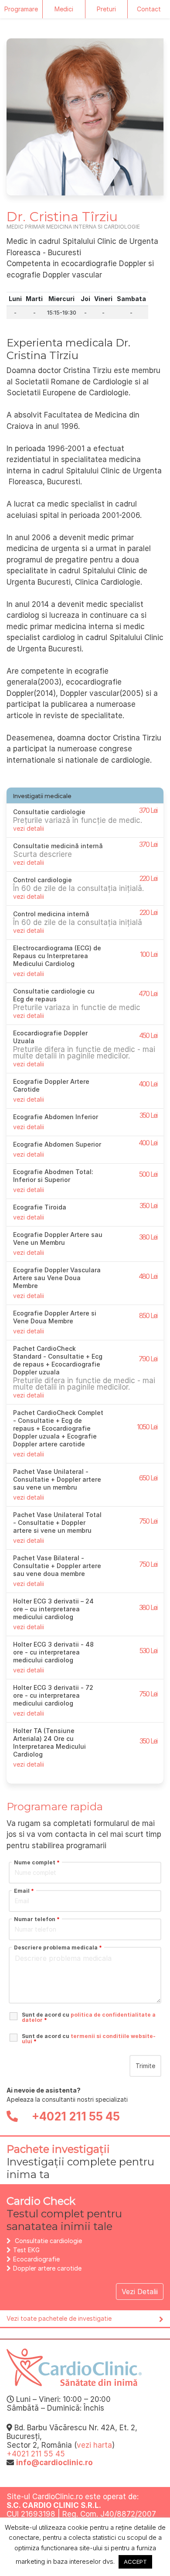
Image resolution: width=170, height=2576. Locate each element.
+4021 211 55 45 (75, 2116)
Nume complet (37, 1863)
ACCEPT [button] (135, 2562)
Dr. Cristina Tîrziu (62, 217)
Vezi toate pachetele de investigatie (59, 2318)
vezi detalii (29, 828)
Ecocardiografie (36, 2259)
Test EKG (26, 2250)
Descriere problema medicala (58, 1948)
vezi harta (94, 2445)
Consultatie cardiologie (48, 2241)
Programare (21, 9)
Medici (64, 9)
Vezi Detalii (140, 2292)
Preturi (106, 9)
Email (24, 1891)
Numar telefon (37, 1919)
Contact (149, 9)
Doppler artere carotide (47, 2268)
